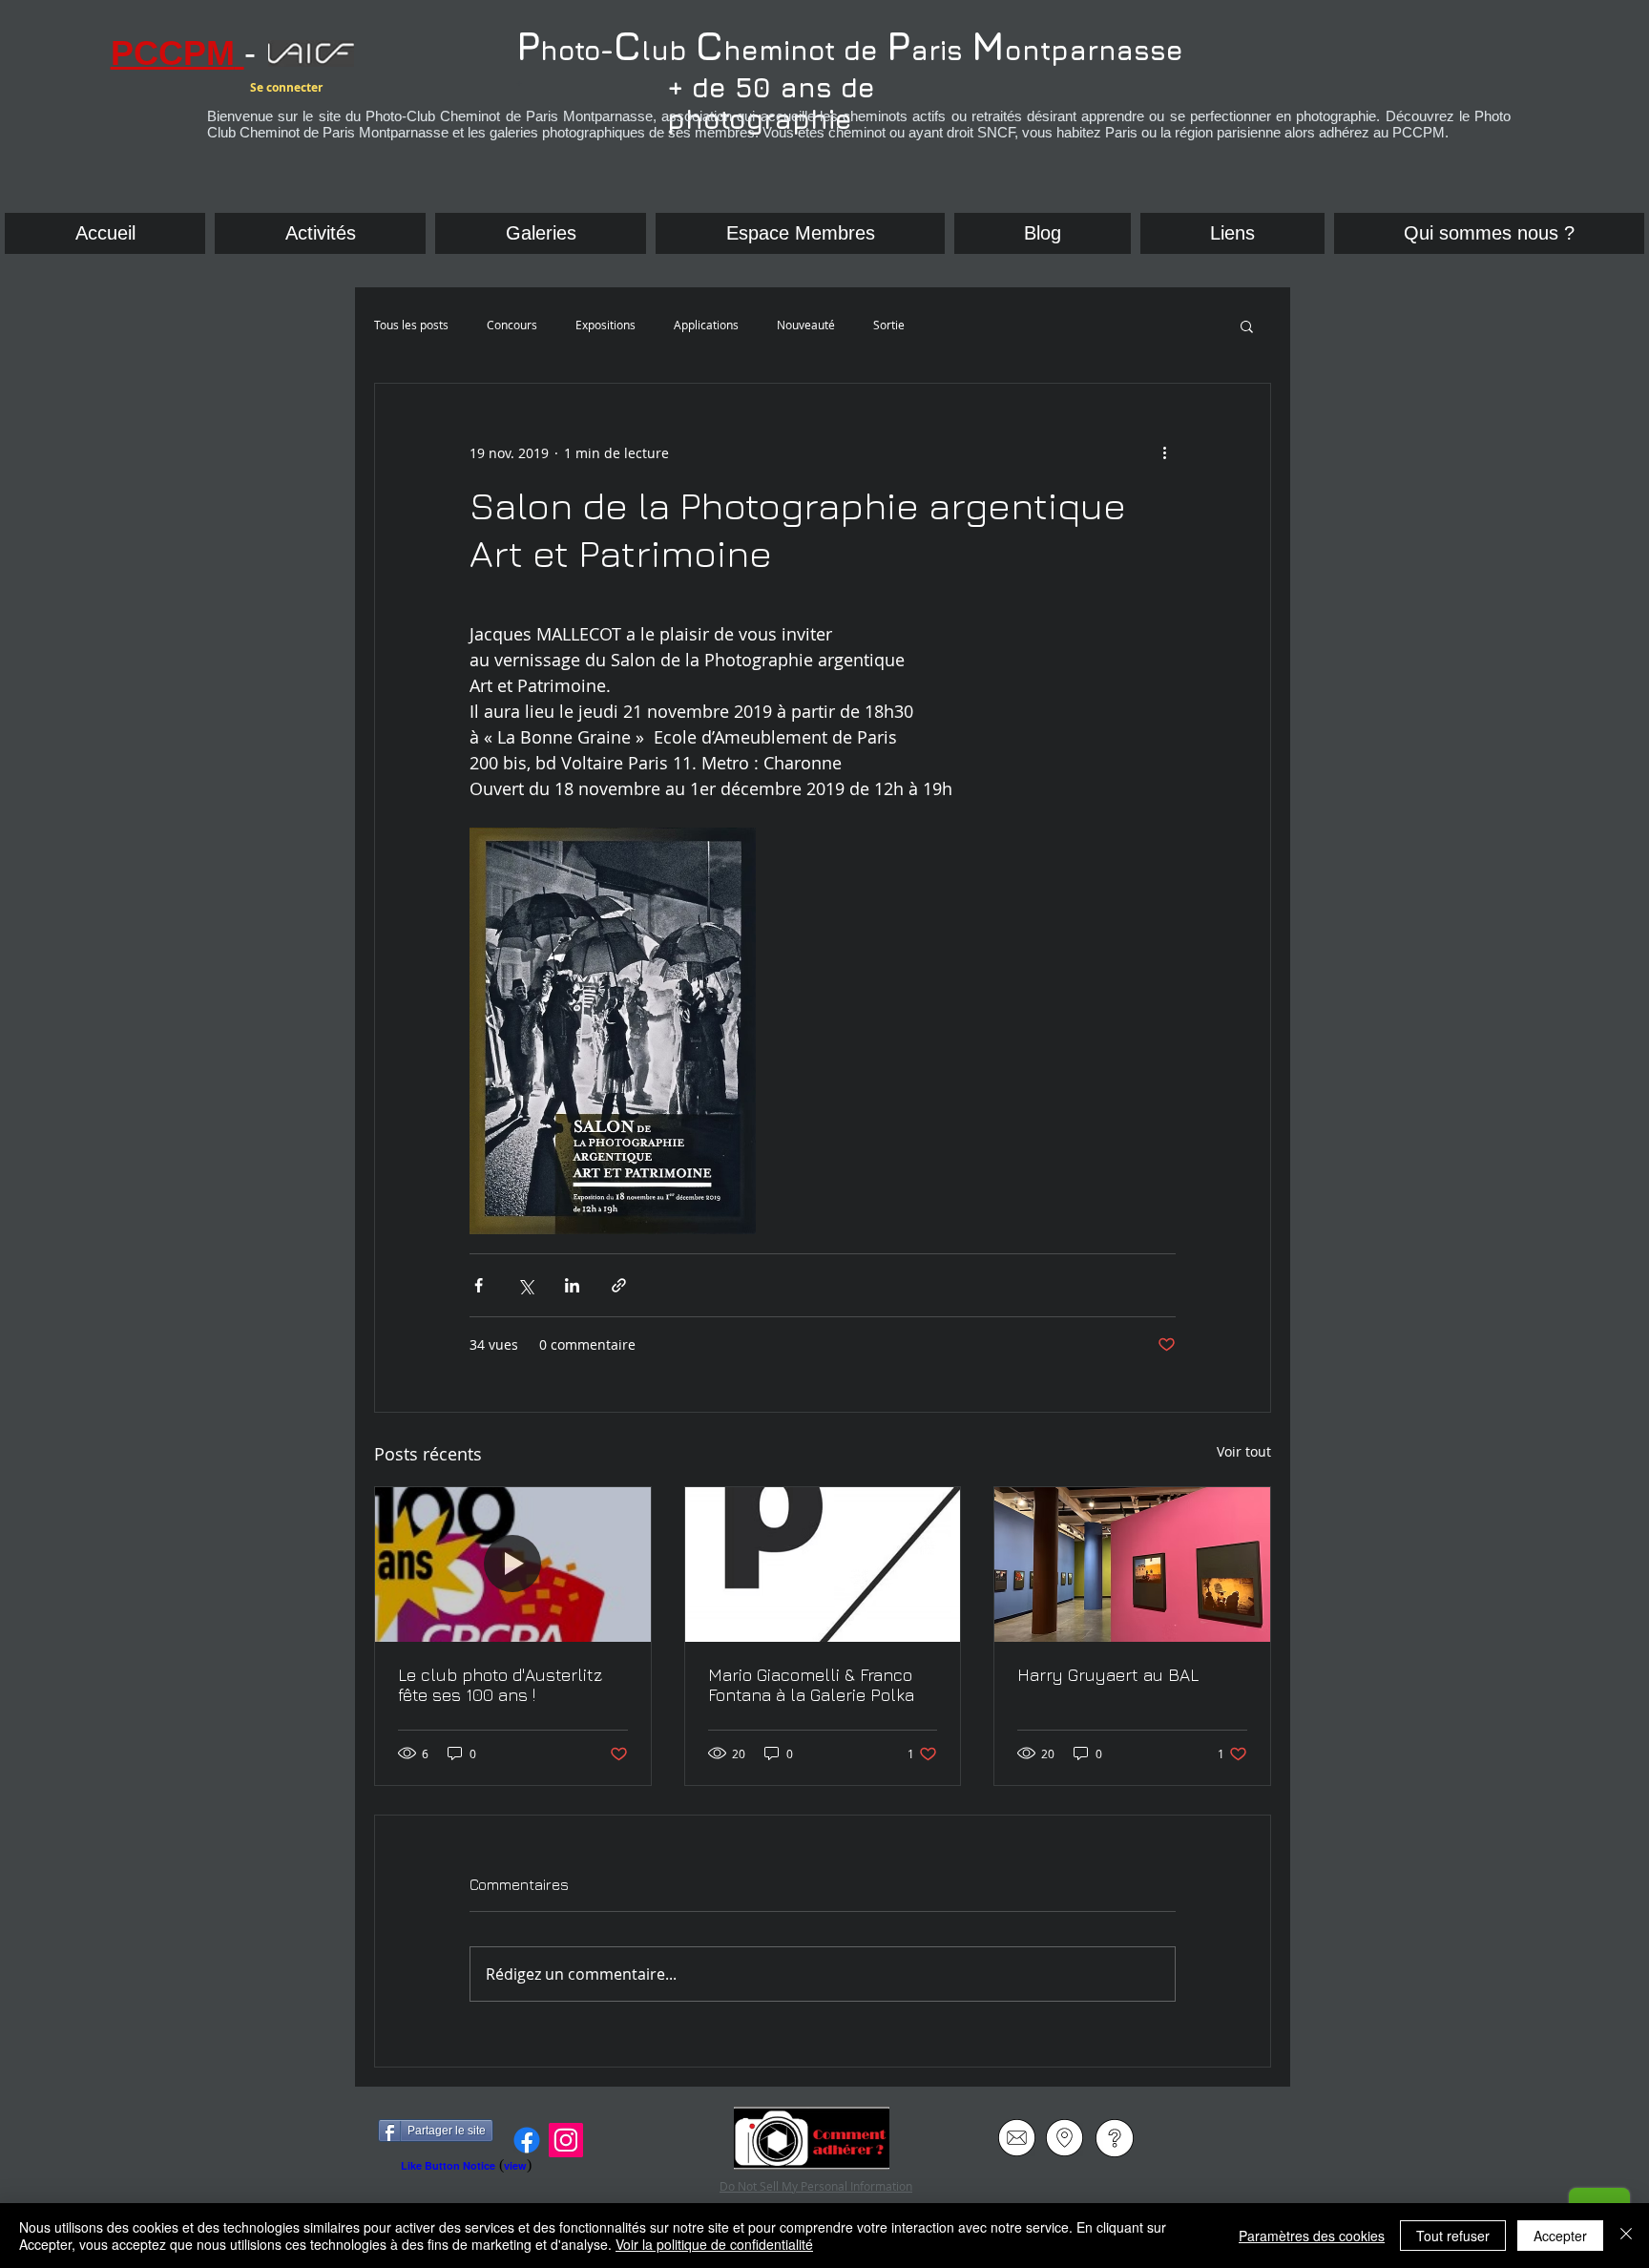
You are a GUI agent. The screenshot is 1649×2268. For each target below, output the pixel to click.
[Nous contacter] (1017, 2138)
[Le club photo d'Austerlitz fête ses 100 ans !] (513, 1564)
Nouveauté (806, 325)
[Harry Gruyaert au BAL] (1132, 1564)
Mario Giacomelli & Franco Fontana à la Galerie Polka (811, 1685)
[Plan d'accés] (1065, 2138)
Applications (706, 325)
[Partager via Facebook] (479, 1285)
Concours (512, 325)
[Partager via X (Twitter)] (525, 1285)
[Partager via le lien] (619, 1285)
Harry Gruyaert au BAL (1108, 1675)
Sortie (889, 325)
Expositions (605, 325)
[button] (1232, 233)
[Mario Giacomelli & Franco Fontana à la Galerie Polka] (823, 1564)
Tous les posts (411, 325)
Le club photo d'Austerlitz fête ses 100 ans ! (500, 1685)
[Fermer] (1626, 2236)
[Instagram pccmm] (566, 2140)
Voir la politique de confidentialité (714, 2244)
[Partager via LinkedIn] (572, 1285)
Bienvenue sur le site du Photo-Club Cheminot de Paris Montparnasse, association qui (796, 116)
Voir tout (1244, 1451)
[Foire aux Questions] (1114, 2138)
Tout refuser (1453, 2236)
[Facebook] (527, 2140)
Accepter (1560, 2236)
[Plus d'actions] (1164, 452)
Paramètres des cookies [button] (1312, 2236)
